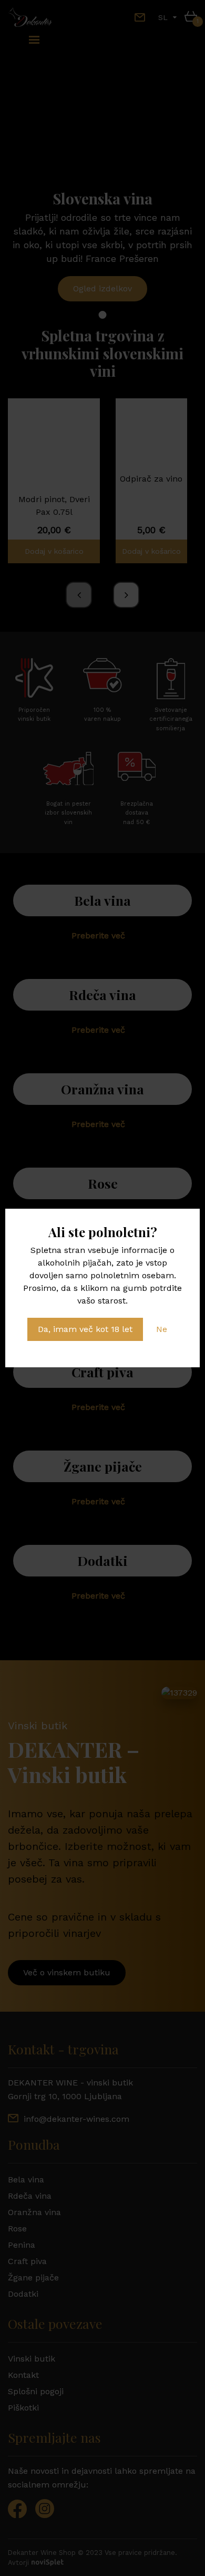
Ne (162, 1329)
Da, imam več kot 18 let (85, 1329)
